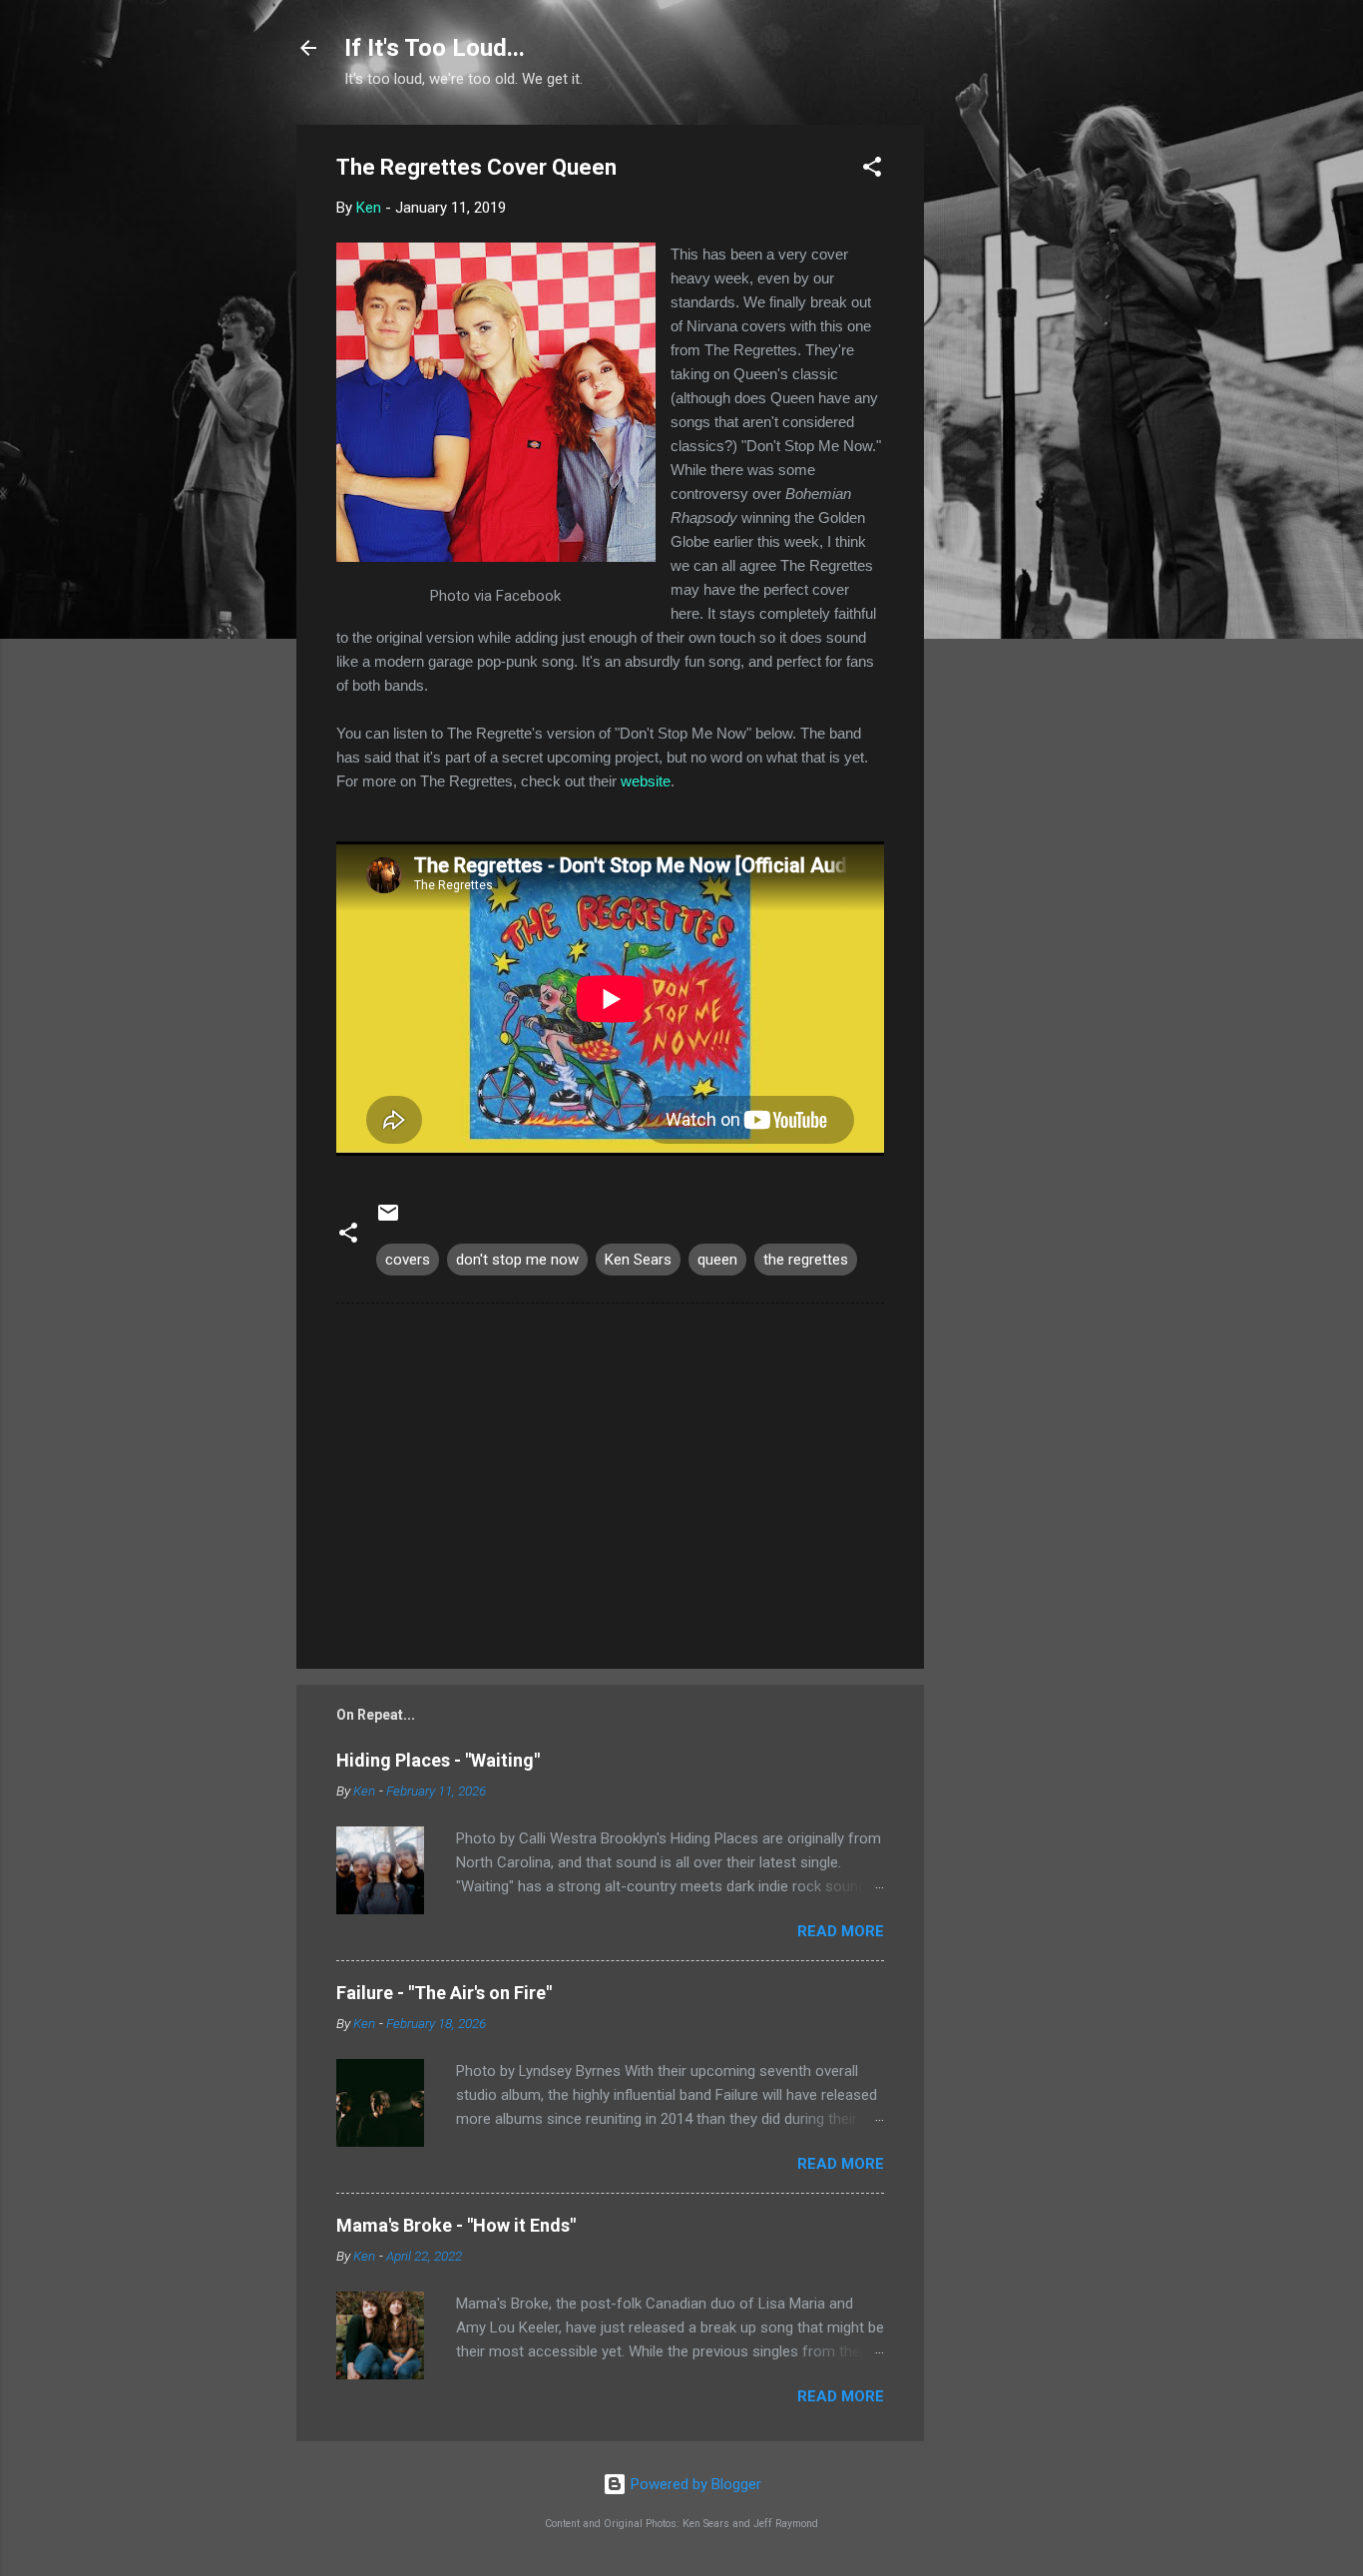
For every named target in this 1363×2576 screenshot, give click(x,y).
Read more (841, 1931)
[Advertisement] (1004, 424)
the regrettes (806, 1260)
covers (408, 1260)
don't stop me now (517, 1260)
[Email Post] (388, 1220)
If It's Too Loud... (435, 48)
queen (717, 1260)
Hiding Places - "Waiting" (438, 1760)
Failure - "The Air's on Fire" (444, 1993)
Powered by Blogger (694, 2484)
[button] (872, 170)
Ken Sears (638, 1260)
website (646, 781)
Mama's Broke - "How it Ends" (456, 2225)
